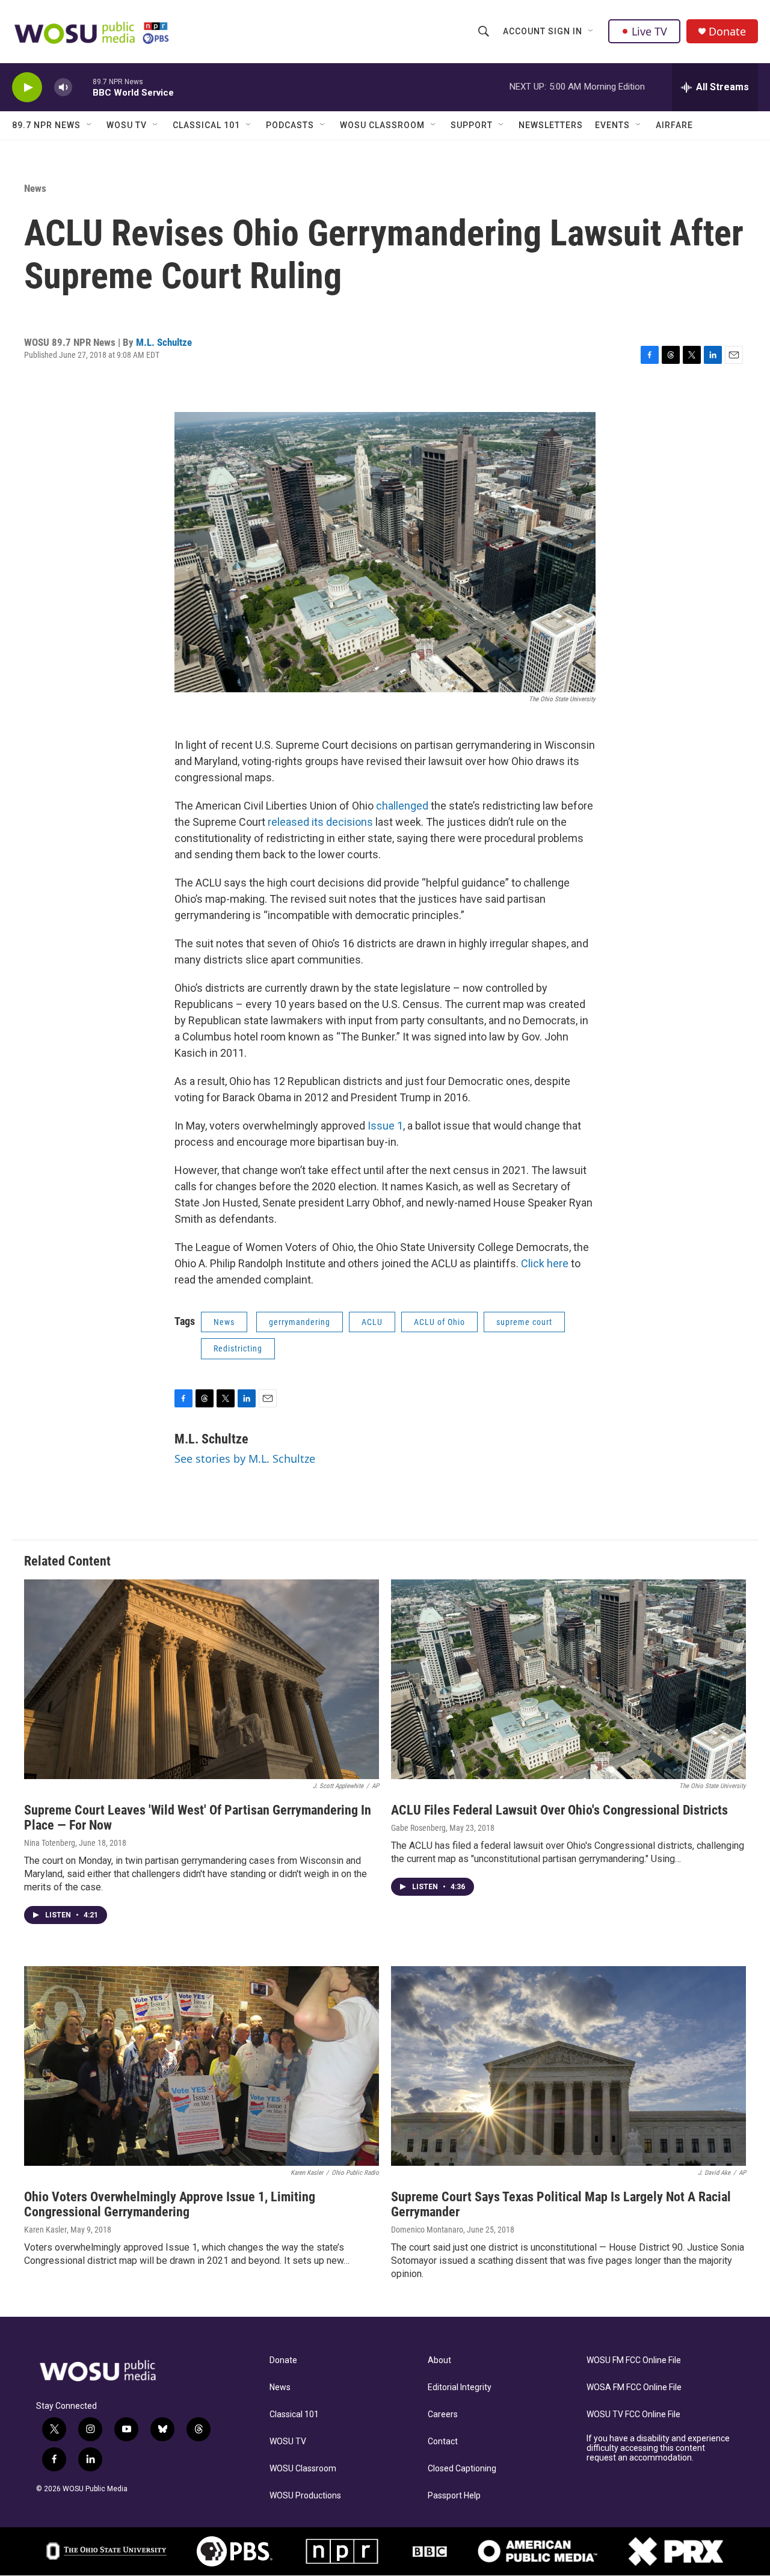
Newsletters (551, 125)
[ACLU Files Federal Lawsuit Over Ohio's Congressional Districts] (568, 1679)
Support (472, 125)
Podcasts (290, 125)
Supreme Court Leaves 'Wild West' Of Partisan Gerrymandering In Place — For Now (198, 1818)
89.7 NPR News (46, 125)
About (439, 2360)
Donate (727, 32)
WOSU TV (127, 125)
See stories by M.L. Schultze (245, 1459)
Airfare (674, 125)
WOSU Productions (305, 2496)
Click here (546, 1263)
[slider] (82, 87)
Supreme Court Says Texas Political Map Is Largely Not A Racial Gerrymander (561, 2204)
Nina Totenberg (50, 1843)
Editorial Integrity (460, 2387)
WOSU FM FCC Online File (634, 2360)
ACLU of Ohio (439, 1322)
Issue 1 (385, 1126)
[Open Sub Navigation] (591, 31)
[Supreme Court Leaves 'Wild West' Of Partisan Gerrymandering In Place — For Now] (202, 1679)
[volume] (63, 88)
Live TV (649, 31)
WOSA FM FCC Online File (634, 2387)
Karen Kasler (45, 2230)
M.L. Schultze (164, 342)
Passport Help (454, 2496)
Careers (443, 2415)
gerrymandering (300, 1322)
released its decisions (320, 822)
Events (612, 125)
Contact (443, 2442)
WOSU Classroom (382, 125)
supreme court (524, 1322)
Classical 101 (206, 125)
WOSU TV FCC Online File (633, 2415)
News (35, 188)
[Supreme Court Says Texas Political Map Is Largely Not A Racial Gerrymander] (568, 2066)
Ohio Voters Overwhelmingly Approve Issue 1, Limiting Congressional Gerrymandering (170, 2204)
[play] (27, 88)
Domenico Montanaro (427, 2230)
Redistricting (238, 1348)
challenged (402, 806)
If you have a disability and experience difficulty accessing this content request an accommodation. (658, 2448)
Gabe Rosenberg (418, 1828)
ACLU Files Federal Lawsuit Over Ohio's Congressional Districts (559, 1810)
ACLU (372, 1322)
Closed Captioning (462, 2469)
